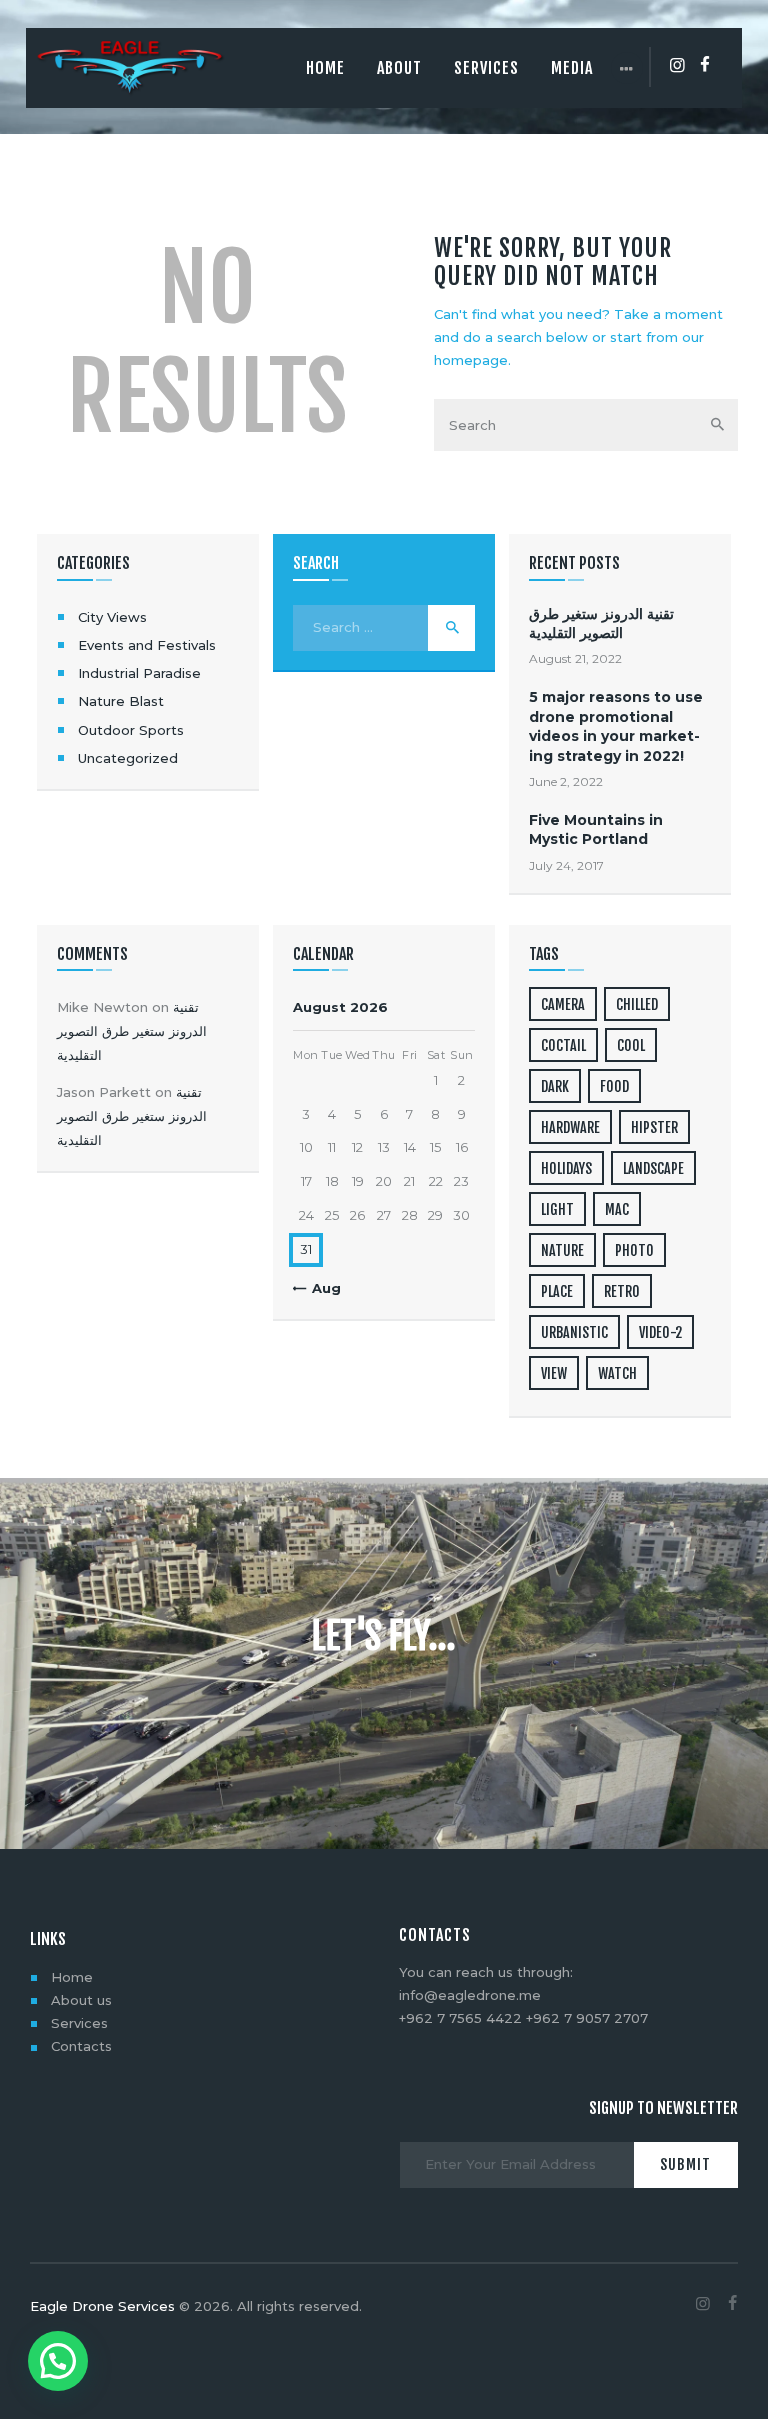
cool (631, 1045)
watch (617, 1373)
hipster (654, 1127)
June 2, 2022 (566, 781)
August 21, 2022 (575, 658)
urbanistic (574, 1332)
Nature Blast (121, 701)
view (554, 1373)
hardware (570, 1127)
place (557, 1291)
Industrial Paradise (139, 673)
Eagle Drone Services (102, 2306)
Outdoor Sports (131, 730)
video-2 (660, 1332)
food (614, 1086)
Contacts (81, 2046)
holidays (566, 1168)
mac (617, 1209)
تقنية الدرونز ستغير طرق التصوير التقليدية (601, 623)
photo (634, 1250)
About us (81, 2000)
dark (555, 1086)
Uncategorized (128, 758)
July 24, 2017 (566, 865)
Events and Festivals (147, 645)
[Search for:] (384, 627)
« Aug (321, 1288)
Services (79, 2023)
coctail (563, 1045)
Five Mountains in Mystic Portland (596, 829)
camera (563, 1004)
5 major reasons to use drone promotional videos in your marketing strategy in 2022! (616, 726)
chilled (637, 1004)
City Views (112, 617)
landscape (653, 1168)
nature (562, 1250)
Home (72, 1977)
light (557, 1209)
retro (622, 1291)
